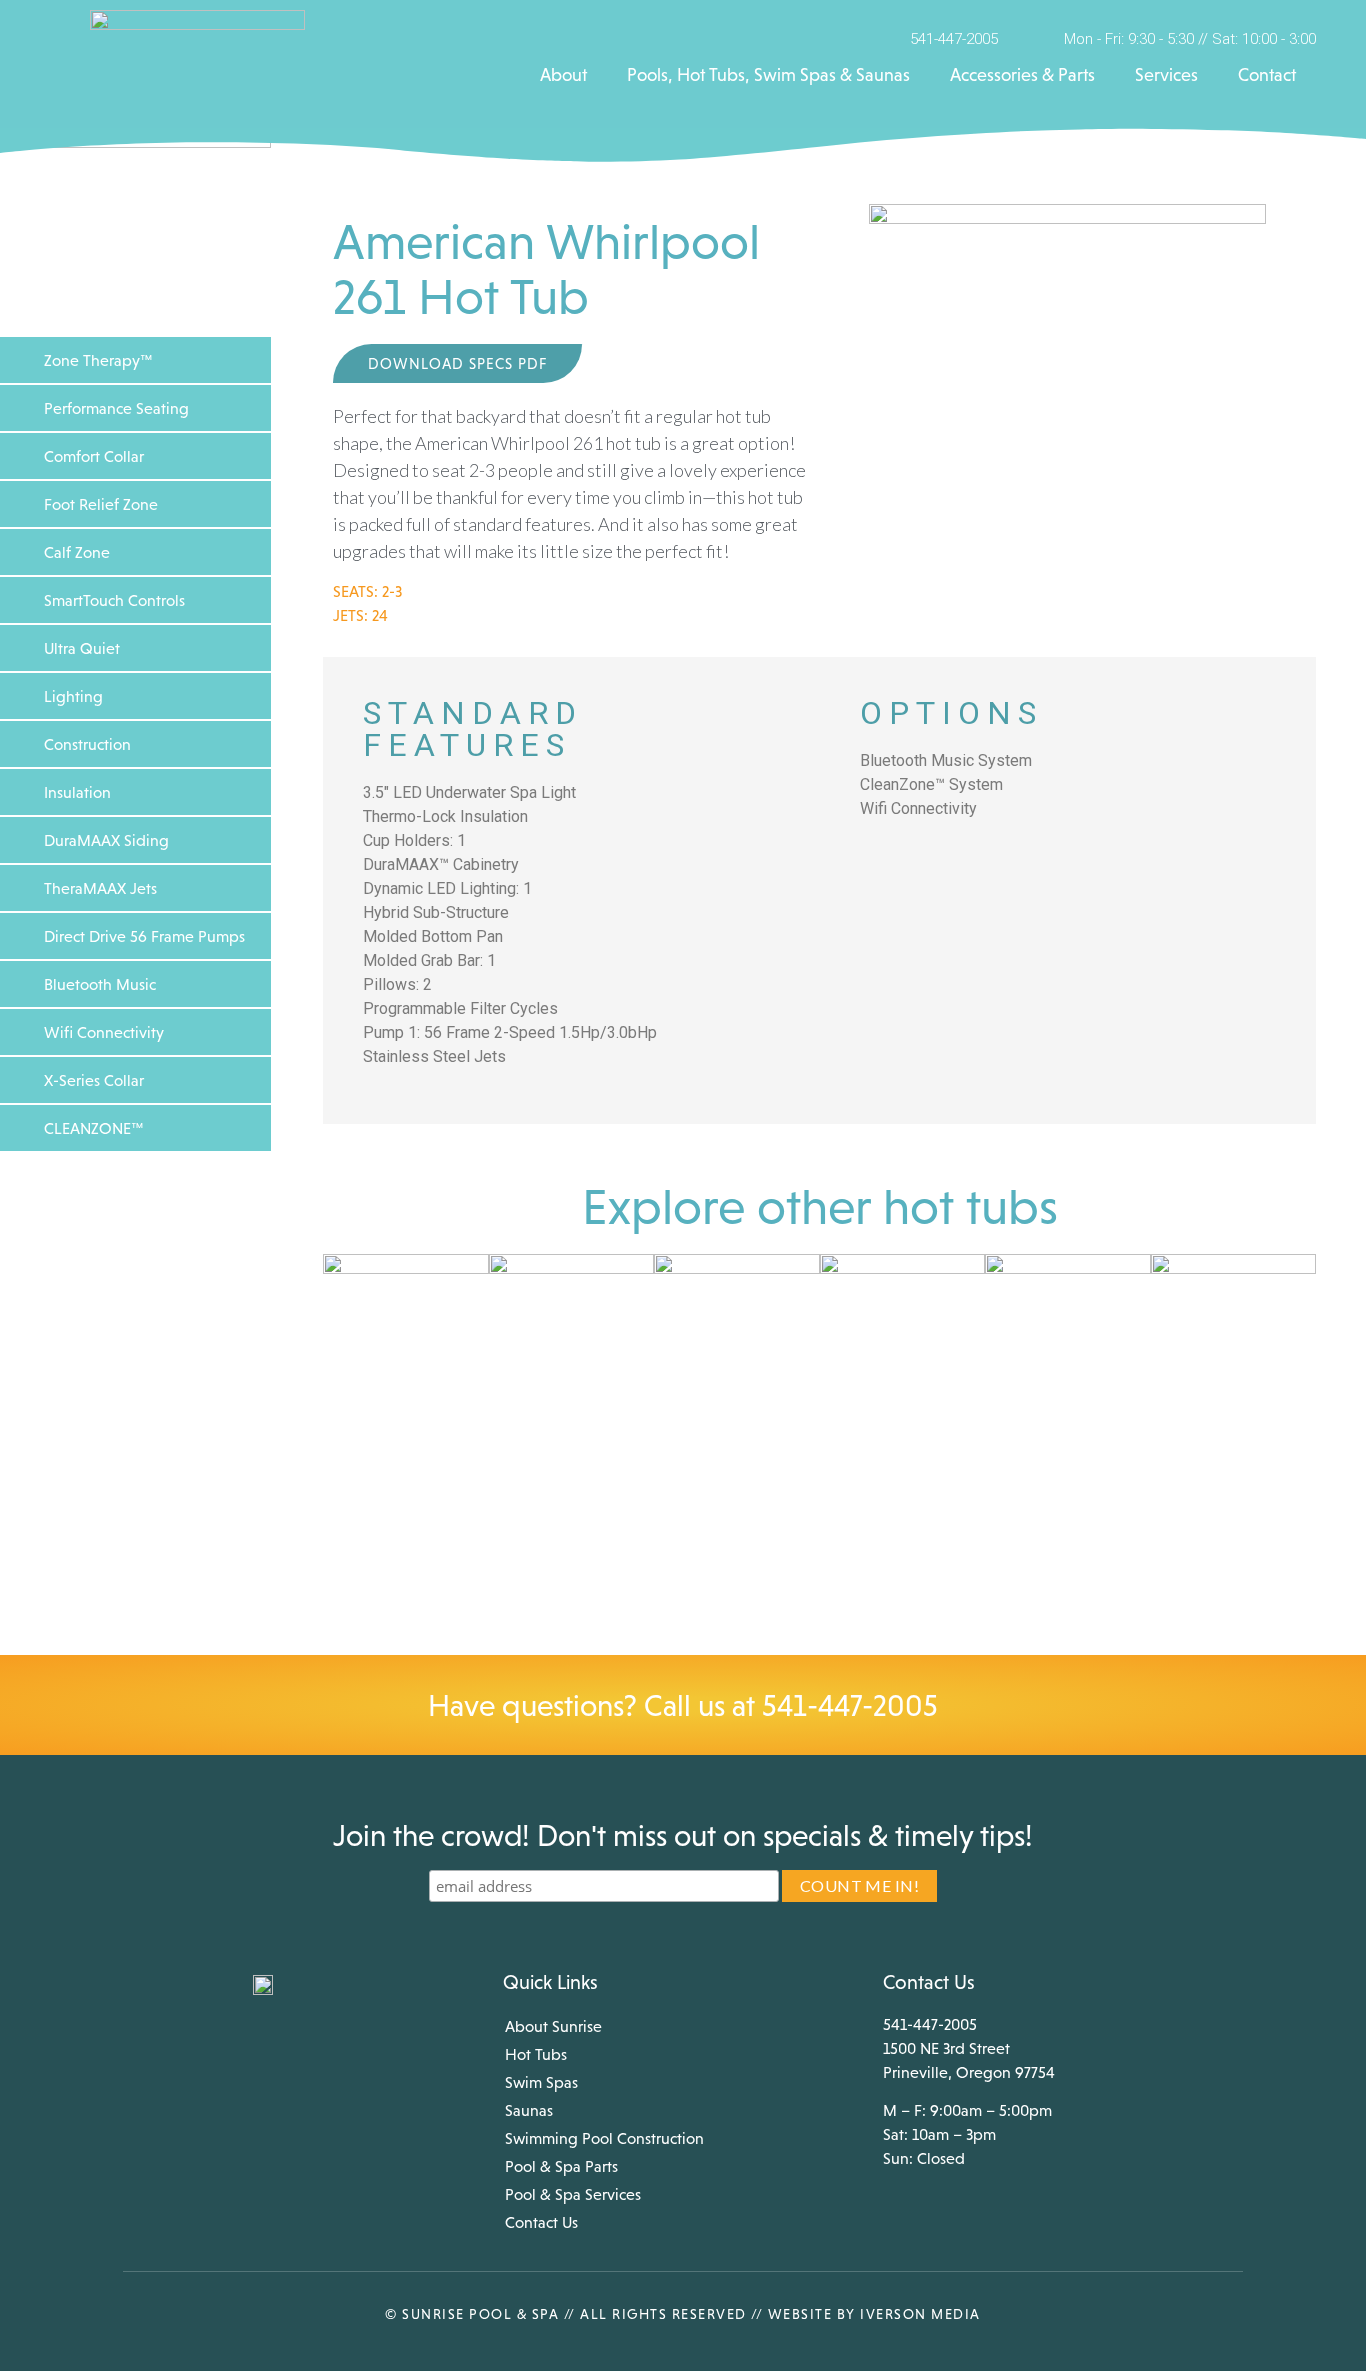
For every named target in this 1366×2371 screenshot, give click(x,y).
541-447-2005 (850, 1705)
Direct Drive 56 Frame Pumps (144, 936)
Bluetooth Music (100, 984)
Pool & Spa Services (573, 2194)
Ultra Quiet (82, 648)
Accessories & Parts (1022, 74)
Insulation (77, 792)
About (563, 74)
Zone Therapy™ (98, 360)
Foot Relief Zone (101, 504)
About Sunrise (553, 2026)
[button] (135, 360)
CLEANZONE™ (93, 1128)
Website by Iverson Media (874, 2314)
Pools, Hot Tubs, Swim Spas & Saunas (768, 74)
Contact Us (541, 2222)
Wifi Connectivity (104, 1032)
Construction (87, 744)
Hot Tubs (536, 2054)
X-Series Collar (94, 1080)
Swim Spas (541, 2082)
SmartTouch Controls (114, 600)
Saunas (529, 2110)
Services (1166, 74)
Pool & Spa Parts (561, 2166)
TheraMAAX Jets (100, 888)
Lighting (73, 696)
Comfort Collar (94, 456)
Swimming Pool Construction (604, 2138)
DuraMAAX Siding (106, 840)
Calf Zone (77, 552)
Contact (1267, 74)
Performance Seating (116, 408)
